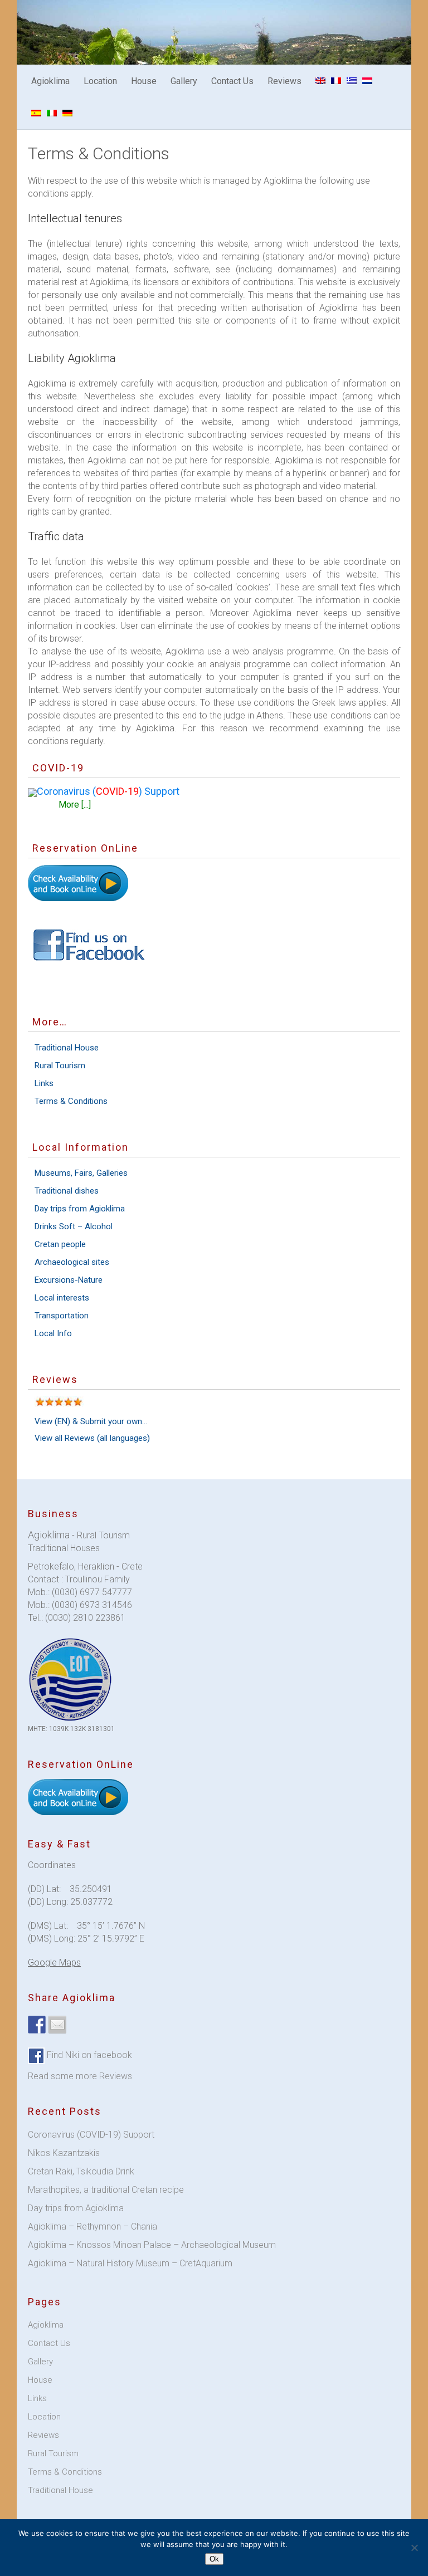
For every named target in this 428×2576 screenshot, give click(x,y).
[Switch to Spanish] (36, 113)
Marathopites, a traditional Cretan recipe (106, 2190)
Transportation (62, 1316)
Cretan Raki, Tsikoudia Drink (81, 2171)
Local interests (62, 1298)
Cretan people (60, 1244)
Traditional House (67, 1048)
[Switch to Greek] (352, 81)
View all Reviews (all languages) (92, 1438)
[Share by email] (57, 2025)
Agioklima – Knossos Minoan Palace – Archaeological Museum (152, 2245)
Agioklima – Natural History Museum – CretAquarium (130, 2263)
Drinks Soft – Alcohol (74, 1226)
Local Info (53, 1333)
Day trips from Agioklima (80, 1209)
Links (44, 1083)
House (144, 81)
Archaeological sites (72, 1262)
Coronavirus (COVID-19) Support (91, 2135)
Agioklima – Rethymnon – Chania (93, 2226)
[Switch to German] (67, 113)
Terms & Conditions (71, 1101)
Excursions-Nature (69, 1280)
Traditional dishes (67, 1191)
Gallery (184, 81)
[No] (414, 2548)
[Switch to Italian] (52, 113)
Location (100, 81)
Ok (214, 2559)
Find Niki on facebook (88, 2055)
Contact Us (232, 81)
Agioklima (50, 81)
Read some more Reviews (80, 2076)
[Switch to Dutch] (367, 81)
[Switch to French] (336, 81)
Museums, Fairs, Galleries (81, 1173)
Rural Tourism (60, 1065)
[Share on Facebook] (37, 2025)
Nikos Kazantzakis (64, 2153)
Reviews (284, 81)
